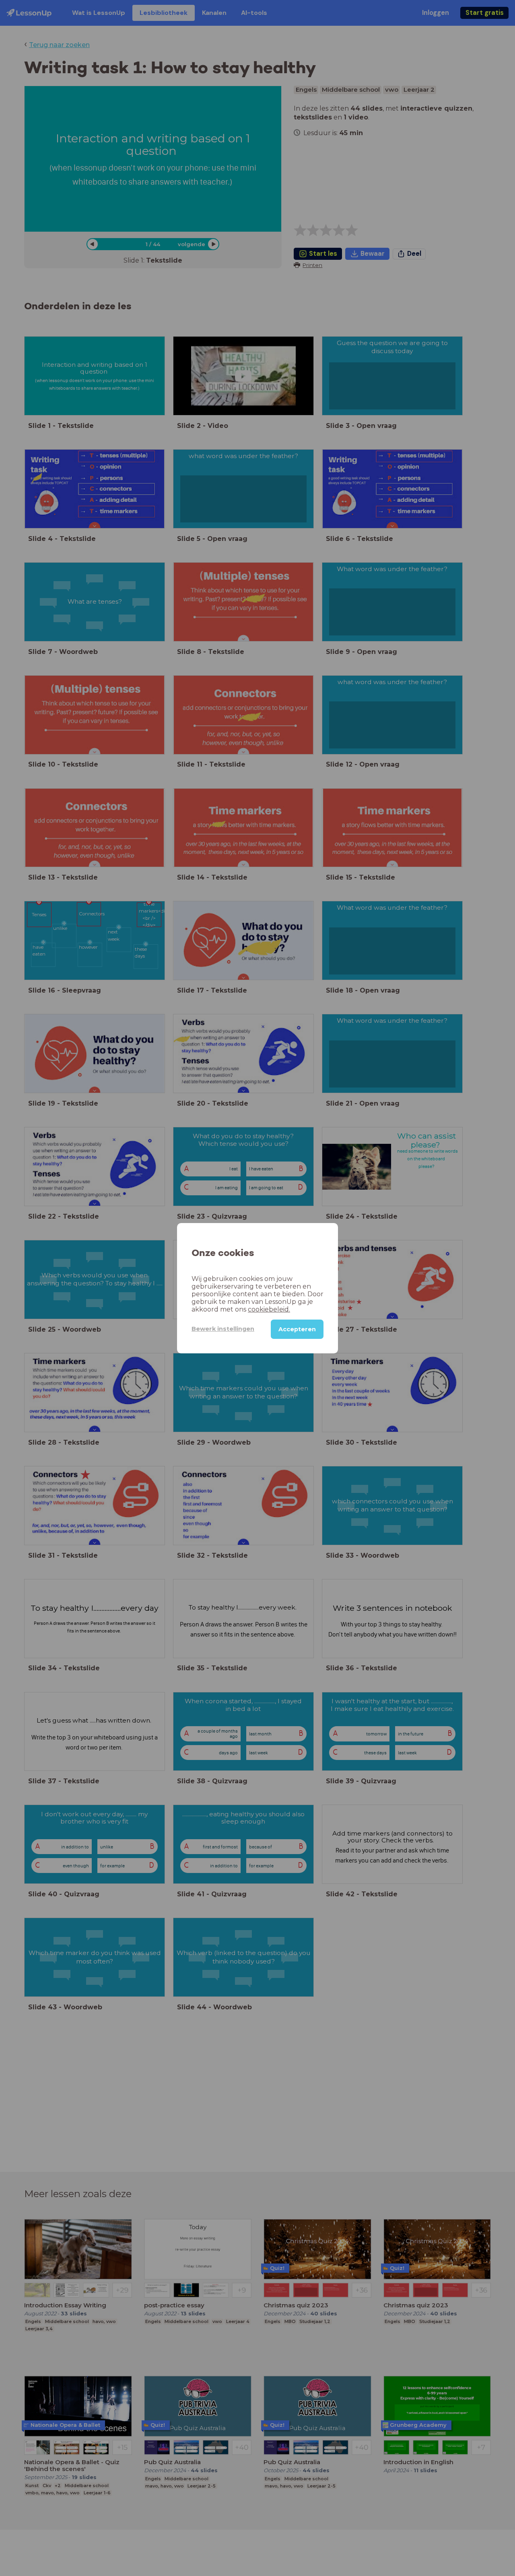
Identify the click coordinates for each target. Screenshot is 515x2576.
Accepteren (297, 1329)
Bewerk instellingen (223, 1329)
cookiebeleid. (269, 1309)
